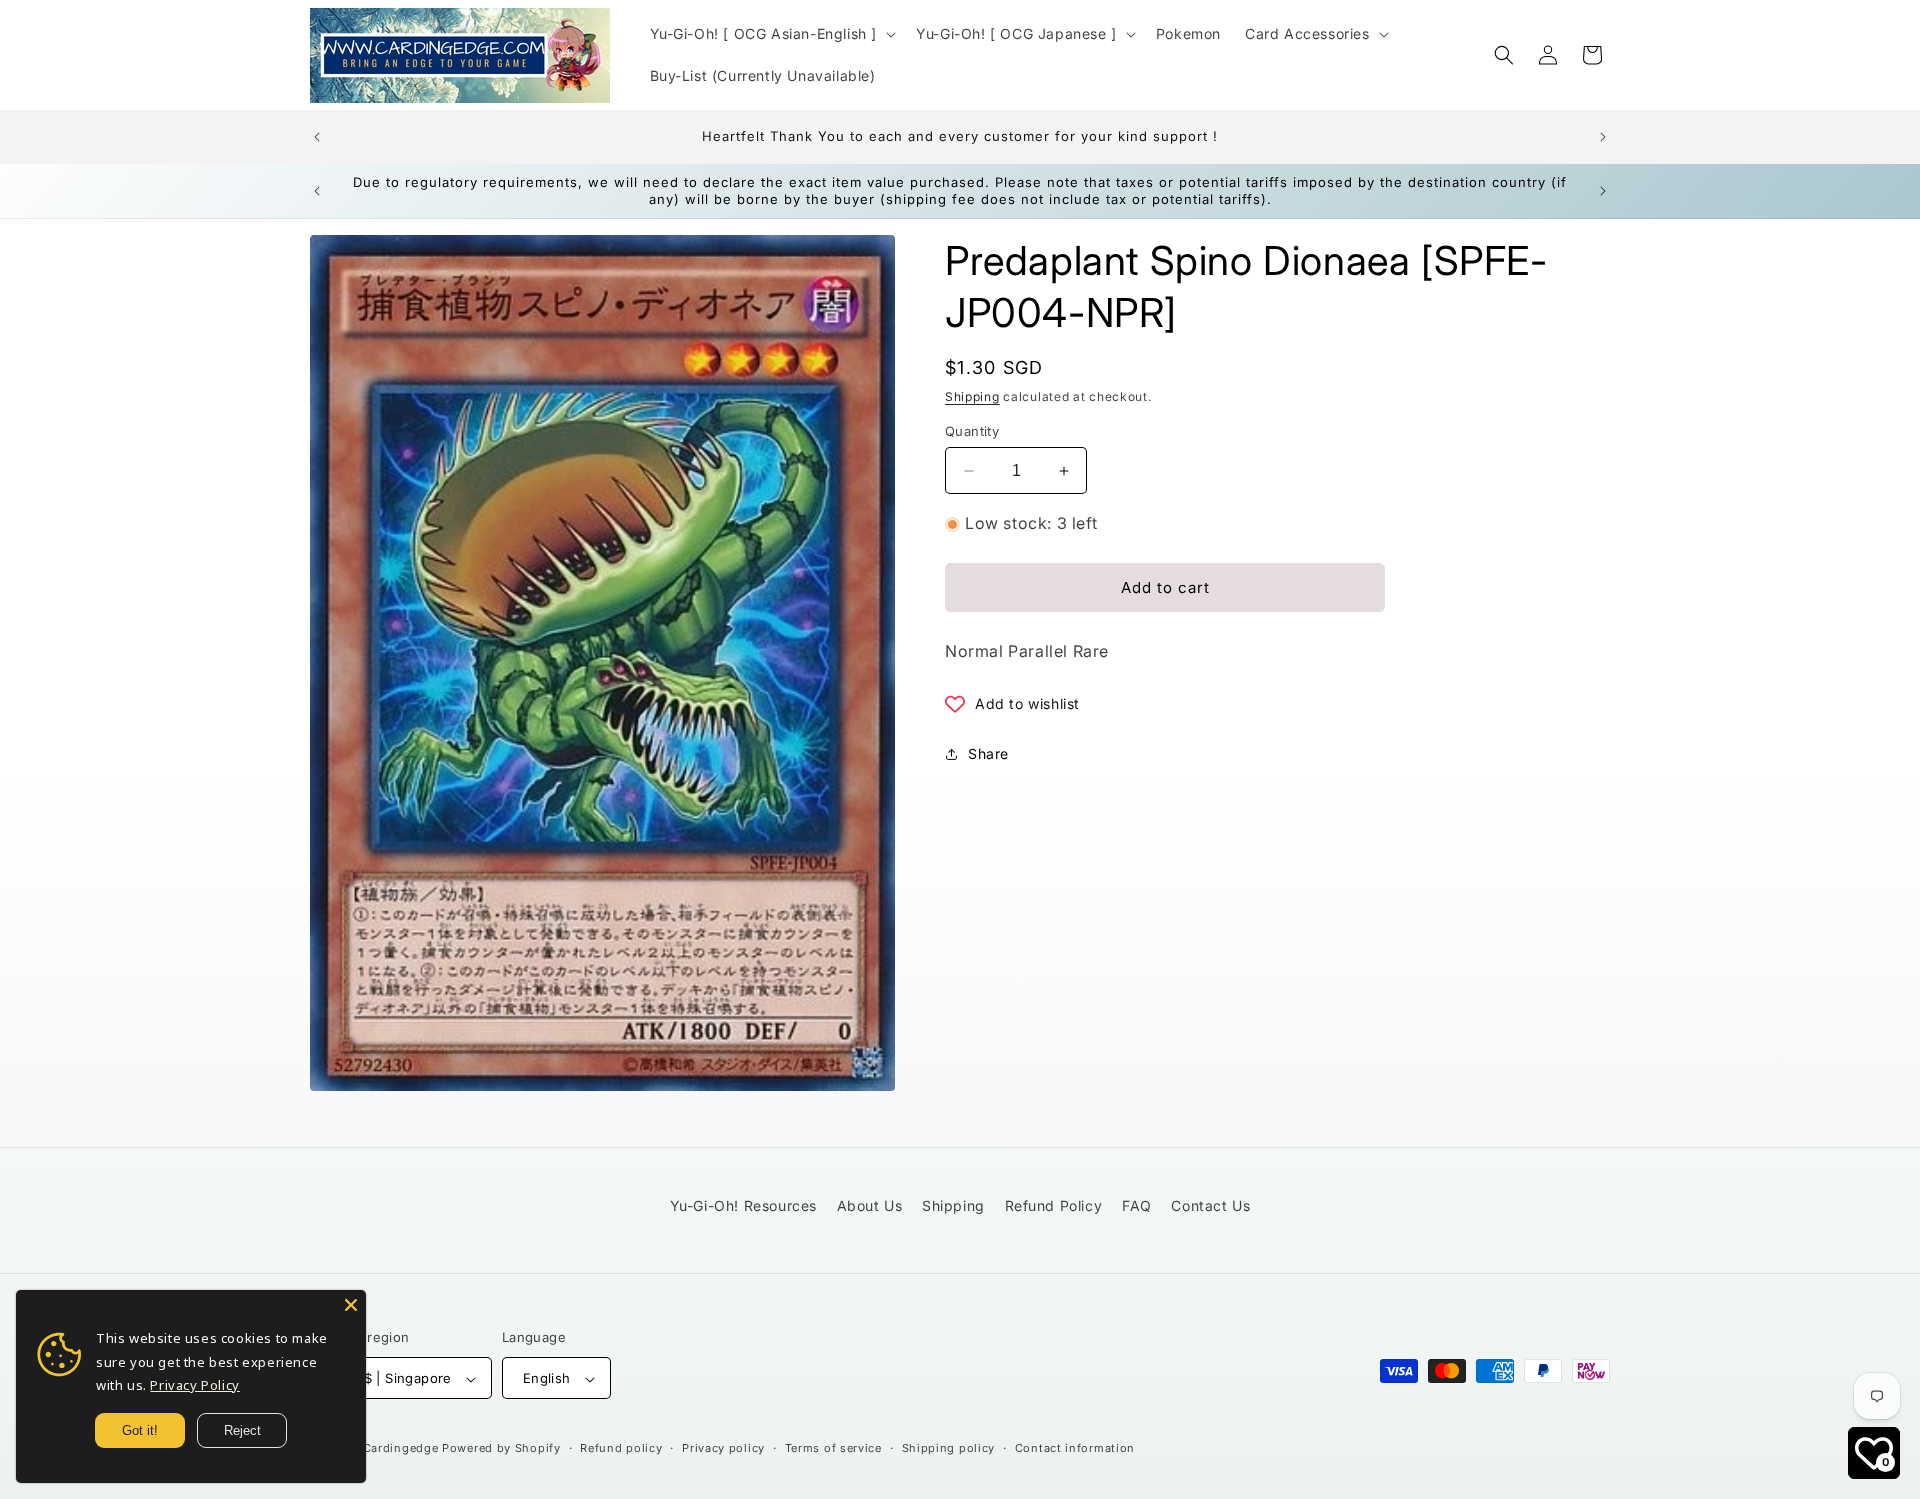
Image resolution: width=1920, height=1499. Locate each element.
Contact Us (1210, 1205)
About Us (870, 1205)
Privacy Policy (194, 1385)
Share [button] (988, 753)
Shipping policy (949, 1448)
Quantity (972, 431)
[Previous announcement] (317, 137)
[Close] (351, 1305)
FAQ (1137, 1205)
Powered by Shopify (501, 1449)
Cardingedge (401, 1449)
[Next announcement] (1603, 137)
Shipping (972, 396)
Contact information (1075, 1448)
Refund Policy (1054, 1205)
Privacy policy (723, 1448)
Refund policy (621, 1448)
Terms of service (833, 1448)
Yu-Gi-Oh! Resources (743, 1205)
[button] (771, 34)
